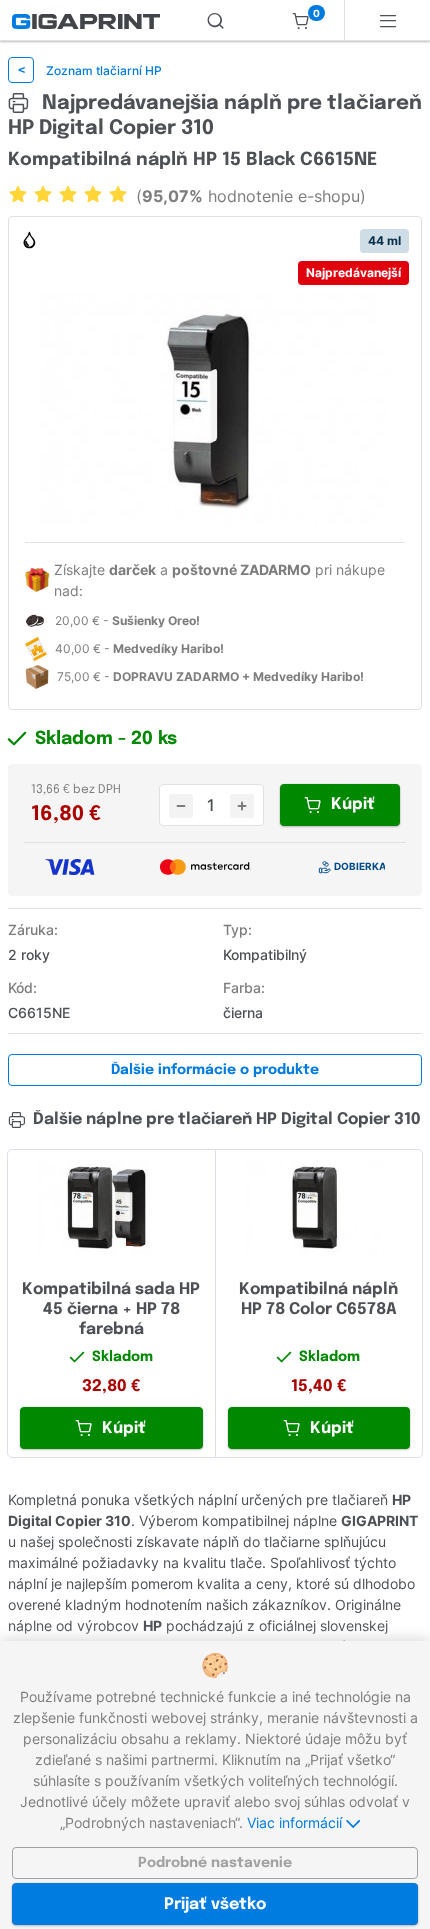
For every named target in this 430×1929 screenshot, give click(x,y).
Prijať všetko (215, 1904)
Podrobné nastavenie (215, 1863)
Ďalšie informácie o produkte (215, 1070)
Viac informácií (296, 1822)
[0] (301, 20)
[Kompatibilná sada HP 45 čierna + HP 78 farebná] (111, 1208)
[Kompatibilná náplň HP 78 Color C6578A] (319, 1208)
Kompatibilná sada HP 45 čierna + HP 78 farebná (111, 1309)
